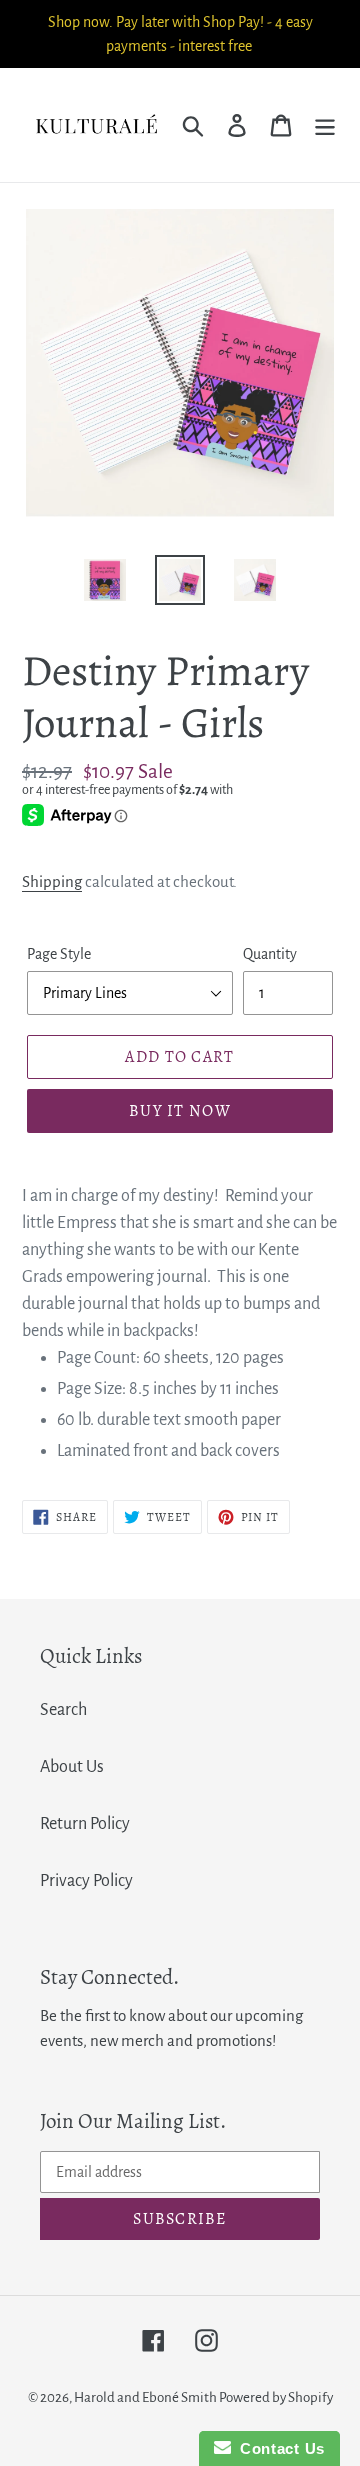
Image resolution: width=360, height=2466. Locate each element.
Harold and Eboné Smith (146, 2397)
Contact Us (278, 2448)
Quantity (270, 954)
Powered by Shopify (276, 2397)
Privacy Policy (86, 1881)
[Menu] (325, 124)
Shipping (52, 881)
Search (63, 1710)
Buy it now (180, 1111)
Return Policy (85, 1824)
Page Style (59, 954)
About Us (72, 1767)
